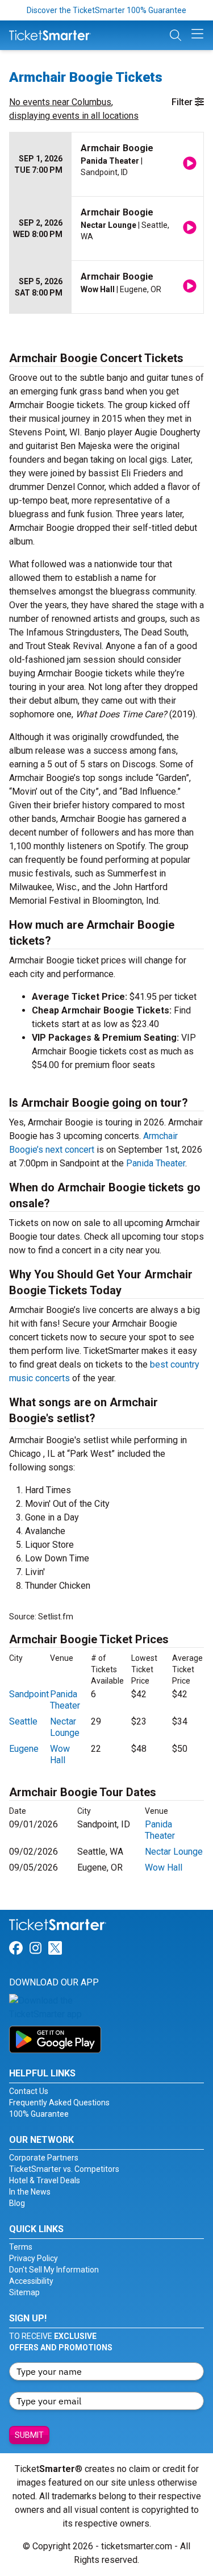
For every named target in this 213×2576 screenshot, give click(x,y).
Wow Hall (60, 1754)
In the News (30, 2192)
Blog (17, 2203)
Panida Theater (156, 1163)
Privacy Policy (34, 2258)
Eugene (24, 1749)
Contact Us (29, 2091)
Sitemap (24, 2292)
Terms (21, 2247)
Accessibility (31, 2281)
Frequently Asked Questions (59, 2103)
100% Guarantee (39, 2114)
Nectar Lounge (65, 1727)
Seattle (23, 1721)
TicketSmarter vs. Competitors (64, 2169)
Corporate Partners (44, 2158)
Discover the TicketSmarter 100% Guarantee (106, 10)
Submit (29, 2435)
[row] (106, 165)
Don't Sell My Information (54, 2270)
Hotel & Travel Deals (45, 2180)
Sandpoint (29, 1694)
